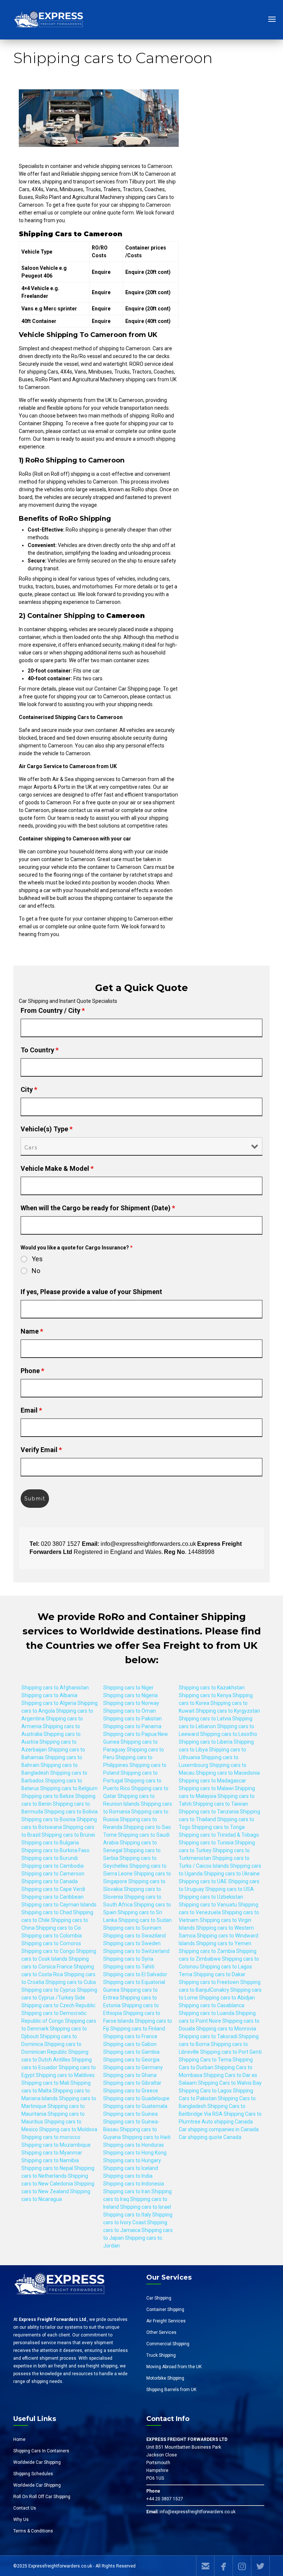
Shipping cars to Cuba (71, 1982)
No (36, 1271)
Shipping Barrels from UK (171, 2390)
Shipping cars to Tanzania (209, 1812)
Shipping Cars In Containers (41, 2451)
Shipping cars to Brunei (68, 1835)
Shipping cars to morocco (51, 2137)
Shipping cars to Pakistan (132, 1719)
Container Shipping (165, 2310)
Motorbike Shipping (165, 2378)
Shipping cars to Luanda (207, 2013)
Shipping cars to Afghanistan (55, 1688)
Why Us (21, 2520)
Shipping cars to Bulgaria (50, 1843)
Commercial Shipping (168, 2344)
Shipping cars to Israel (146, 2207)
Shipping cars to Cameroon (53, 1874)
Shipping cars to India (128, 2176)
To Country (40, 1050)
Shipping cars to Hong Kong (135, 2153)
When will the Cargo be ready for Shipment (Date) (98, 1208)
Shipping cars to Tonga (218, 1827)
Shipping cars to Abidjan (227, 1998)
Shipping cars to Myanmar (52, 2153)
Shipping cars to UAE (203, 1881)
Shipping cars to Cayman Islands (59, 1905)
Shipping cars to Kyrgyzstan (228, 1711)
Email (31, 1410)
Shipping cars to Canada (50, 1881)
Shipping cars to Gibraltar (132, 2083)
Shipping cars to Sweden (132, 1943)
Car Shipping (159, 2298)
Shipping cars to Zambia (207, 1951)
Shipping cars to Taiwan (220, 1804)
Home (19, 2439)
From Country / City (53, 1010)
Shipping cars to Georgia (131, 2060)
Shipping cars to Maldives (65, 2075)
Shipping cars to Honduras (134, 2145)
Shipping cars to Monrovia (226, 2029)
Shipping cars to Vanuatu (208, 1905)
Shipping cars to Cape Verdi (53, 1889)
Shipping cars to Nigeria (130, 1695)
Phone (32, 1371)
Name (32, 1331)
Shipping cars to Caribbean (53, 1897)
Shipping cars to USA (230, 1889)
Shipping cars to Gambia (131, 2052)
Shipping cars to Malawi (206, 1788)
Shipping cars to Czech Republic (58, 2005)
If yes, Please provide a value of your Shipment (91, 1292)
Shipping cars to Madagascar (212, 1781)
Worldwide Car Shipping (37, 2462)
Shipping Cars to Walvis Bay (230, 2083)
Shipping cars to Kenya (205, 1695)
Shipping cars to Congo (48, 1951)
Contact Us (25, 2508)
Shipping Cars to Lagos (205, 2091)
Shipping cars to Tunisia (206, 1843)
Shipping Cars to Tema (205, 2060)
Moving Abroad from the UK (174, 2367)
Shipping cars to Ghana (130, 2075)
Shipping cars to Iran (127, 2191)
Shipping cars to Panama (132, 1726)
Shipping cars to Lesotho (229, 1734)
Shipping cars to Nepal (47, 2168)
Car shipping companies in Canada (219, 2129)
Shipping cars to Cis (58, 1928)
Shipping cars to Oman (130, 1711)
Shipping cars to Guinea (130, 2114)
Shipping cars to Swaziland (134, 1936)
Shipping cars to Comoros (51, 1943)
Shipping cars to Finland (138, 2029)
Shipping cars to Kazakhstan (212, 1688)
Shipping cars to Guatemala (135, 2106)
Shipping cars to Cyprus (49, 1990)
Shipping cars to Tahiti (129, 1967)
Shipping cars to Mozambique (56, 2145)
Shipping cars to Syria (128, 1959)
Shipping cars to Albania (49, 1695)
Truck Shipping (161, 2355)
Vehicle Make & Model (57, 1168)
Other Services (161, 2332)
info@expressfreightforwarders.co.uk (198, 2512)
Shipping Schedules (33, 2474)
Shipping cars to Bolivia (71, 1812)
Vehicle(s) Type (47, 1129)
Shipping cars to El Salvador (135, 1974)
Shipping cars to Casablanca (212, 2005)
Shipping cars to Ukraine (232, 1874)
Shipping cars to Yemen (224, 1943)
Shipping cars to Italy (127, 2215)
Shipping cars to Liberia (206, 1742)
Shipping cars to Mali (45, 2083)
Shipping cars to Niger (128, 1688)
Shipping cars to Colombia (52, 1936)
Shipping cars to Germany (133, 2067)
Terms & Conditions (33, 2531)
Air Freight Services (166, 2321)
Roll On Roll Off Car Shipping (42, 2497)
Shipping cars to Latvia (205, 1719)
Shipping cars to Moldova (68, 2129)
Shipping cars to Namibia (50, 2160)
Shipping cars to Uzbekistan (211, 1897)
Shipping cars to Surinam (132, 1928)
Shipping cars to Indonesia (134, 2184)
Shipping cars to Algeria (49, 1703)
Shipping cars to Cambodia (53, 1866)
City (29, 1089)
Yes (37, 1259)
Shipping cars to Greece (131, 2091)
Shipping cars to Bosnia (48, 1819)
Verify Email (41, 1450)
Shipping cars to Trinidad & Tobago (219, 1835)
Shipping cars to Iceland (131, 2168)
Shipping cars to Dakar (219, 1974)
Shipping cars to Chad (47, 1912)
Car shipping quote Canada (210, 2137)
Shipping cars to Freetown (209, 1982)
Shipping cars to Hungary (132, 2160)
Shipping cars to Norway (131, 1703)
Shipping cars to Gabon (130, 2044)
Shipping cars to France (130, 2036)
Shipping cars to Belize (48, 1796)
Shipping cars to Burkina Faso (55, 1850)
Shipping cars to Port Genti (231, 2052)
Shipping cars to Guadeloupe (136, 2098)
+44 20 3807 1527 (165, 2499)
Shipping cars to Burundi (50, 1858)
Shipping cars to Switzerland (136, 1951)
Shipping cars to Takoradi (208, 2036)
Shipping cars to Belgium (69, 1788)
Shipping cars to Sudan (145, 1920)
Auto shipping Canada (227, 2122)
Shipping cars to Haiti (146, 2137)
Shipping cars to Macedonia (228, 1773)
